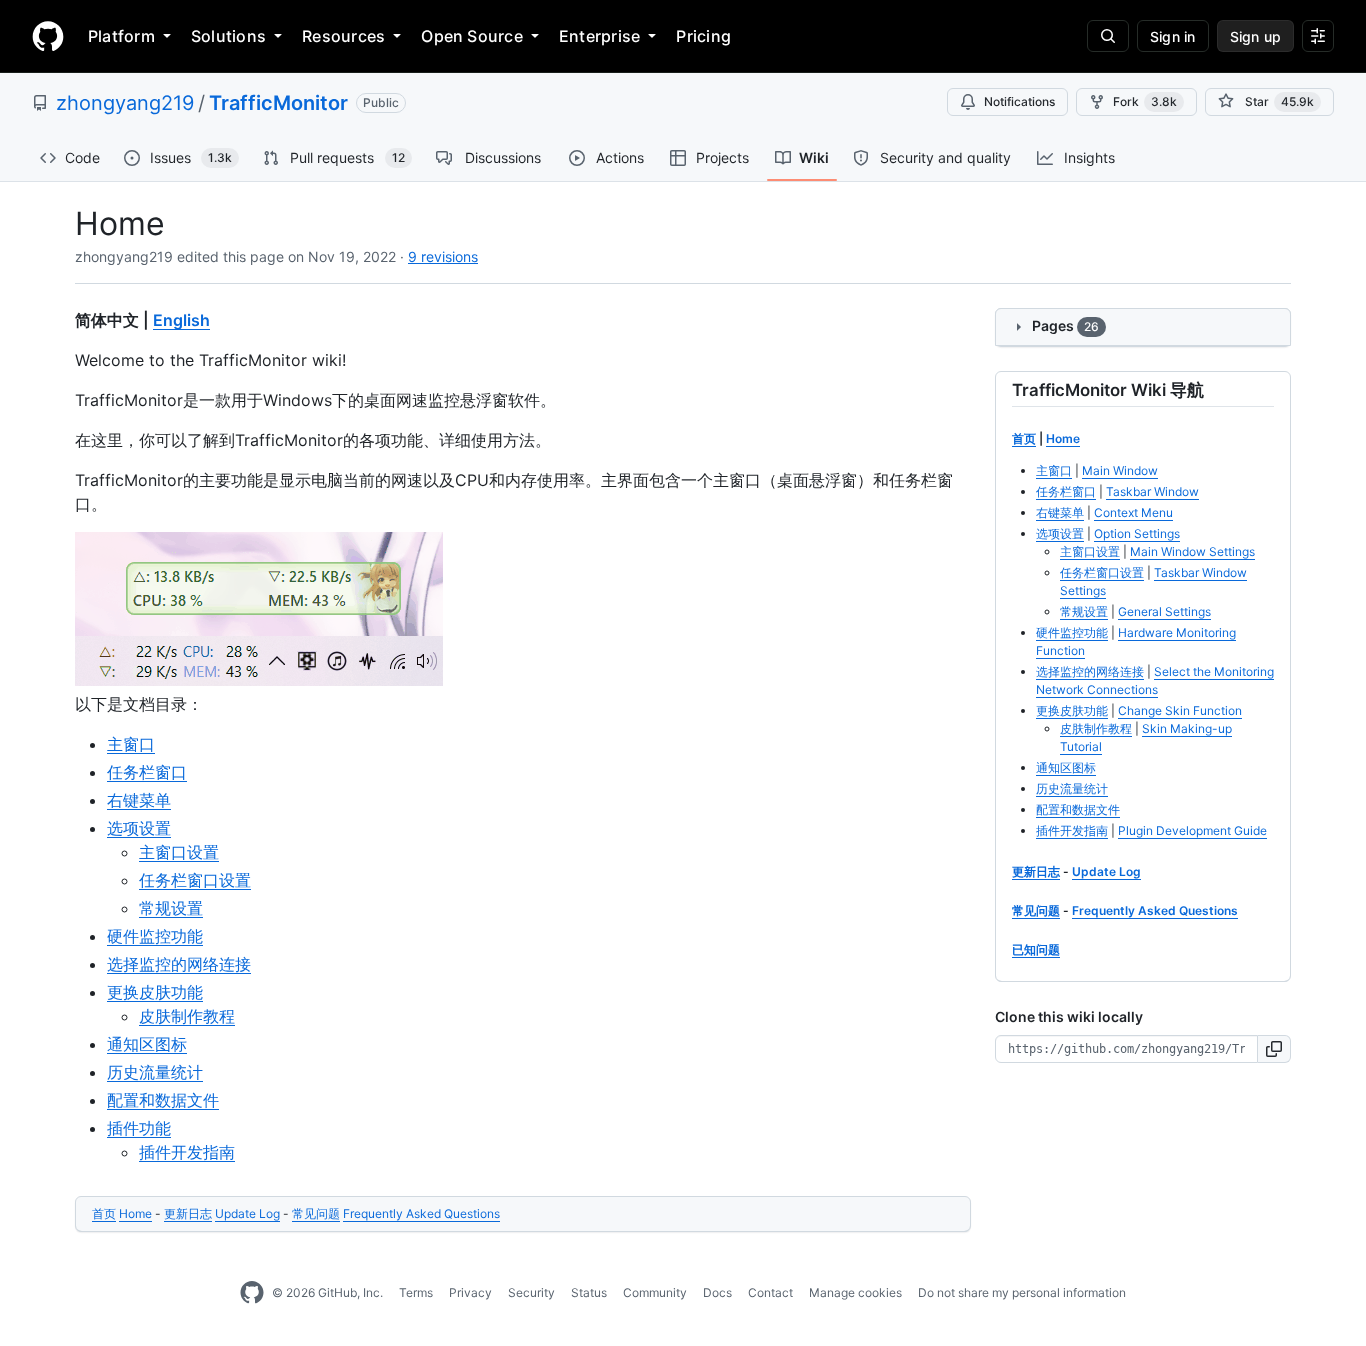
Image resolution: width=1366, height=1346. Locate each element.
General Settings (1164, 611)
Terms (416, 1292)
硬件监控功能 (155, 936)
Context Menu (1133, 512)
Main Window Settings (1192, 551)
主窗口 (131, 744)
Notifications (1019, 101)
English (181, 320)
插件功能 (139, 1128)
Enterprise (599, 36)
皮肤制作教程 (187, 1016)
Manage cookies (855, 1292)
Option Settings (1137, 533)
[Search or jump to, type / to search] (1108, 36)
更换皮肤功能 (155, 992)
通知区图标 (147, 1044)
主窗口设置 (179, 852)
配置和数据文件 (163, 1100)
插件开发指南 (187, 1152)
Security (531, 1292)
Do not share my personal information (1022, 1292)
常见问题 (316, 1213)
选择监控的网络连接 (179, 964)
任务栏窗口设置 (195, 880)
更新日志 (188, 1213)
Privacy (470, 1292)
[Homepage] (48, 36)
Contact (770, 1292)
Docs (717, 1292)
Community (655, 1292)
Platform (121, 36)
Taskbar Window (1152, 491)
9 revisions (443, 256)
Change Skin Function (1180, 710)
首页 (104, 1213)
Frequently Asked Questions (421, 1213)
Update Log (247, 1213)
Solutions (228, 36)
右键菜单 (139, 800)
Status (589, 1292)
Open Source (472, 36)
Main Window (1120, 470)
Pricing (703, 36)
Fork (1145, 101)
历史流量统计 (155, 1072)
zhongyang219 (125, 103)
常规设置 (171, 908)
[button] (1274, 1049)
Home (135, 1213)
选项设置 (139, 828)
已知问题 (1036, 949)
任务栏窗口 (147, 772)
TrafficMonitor (278, 103)
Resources (343, 36)
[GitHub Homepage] (252, 1293)
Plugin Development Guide (1192, 830)
